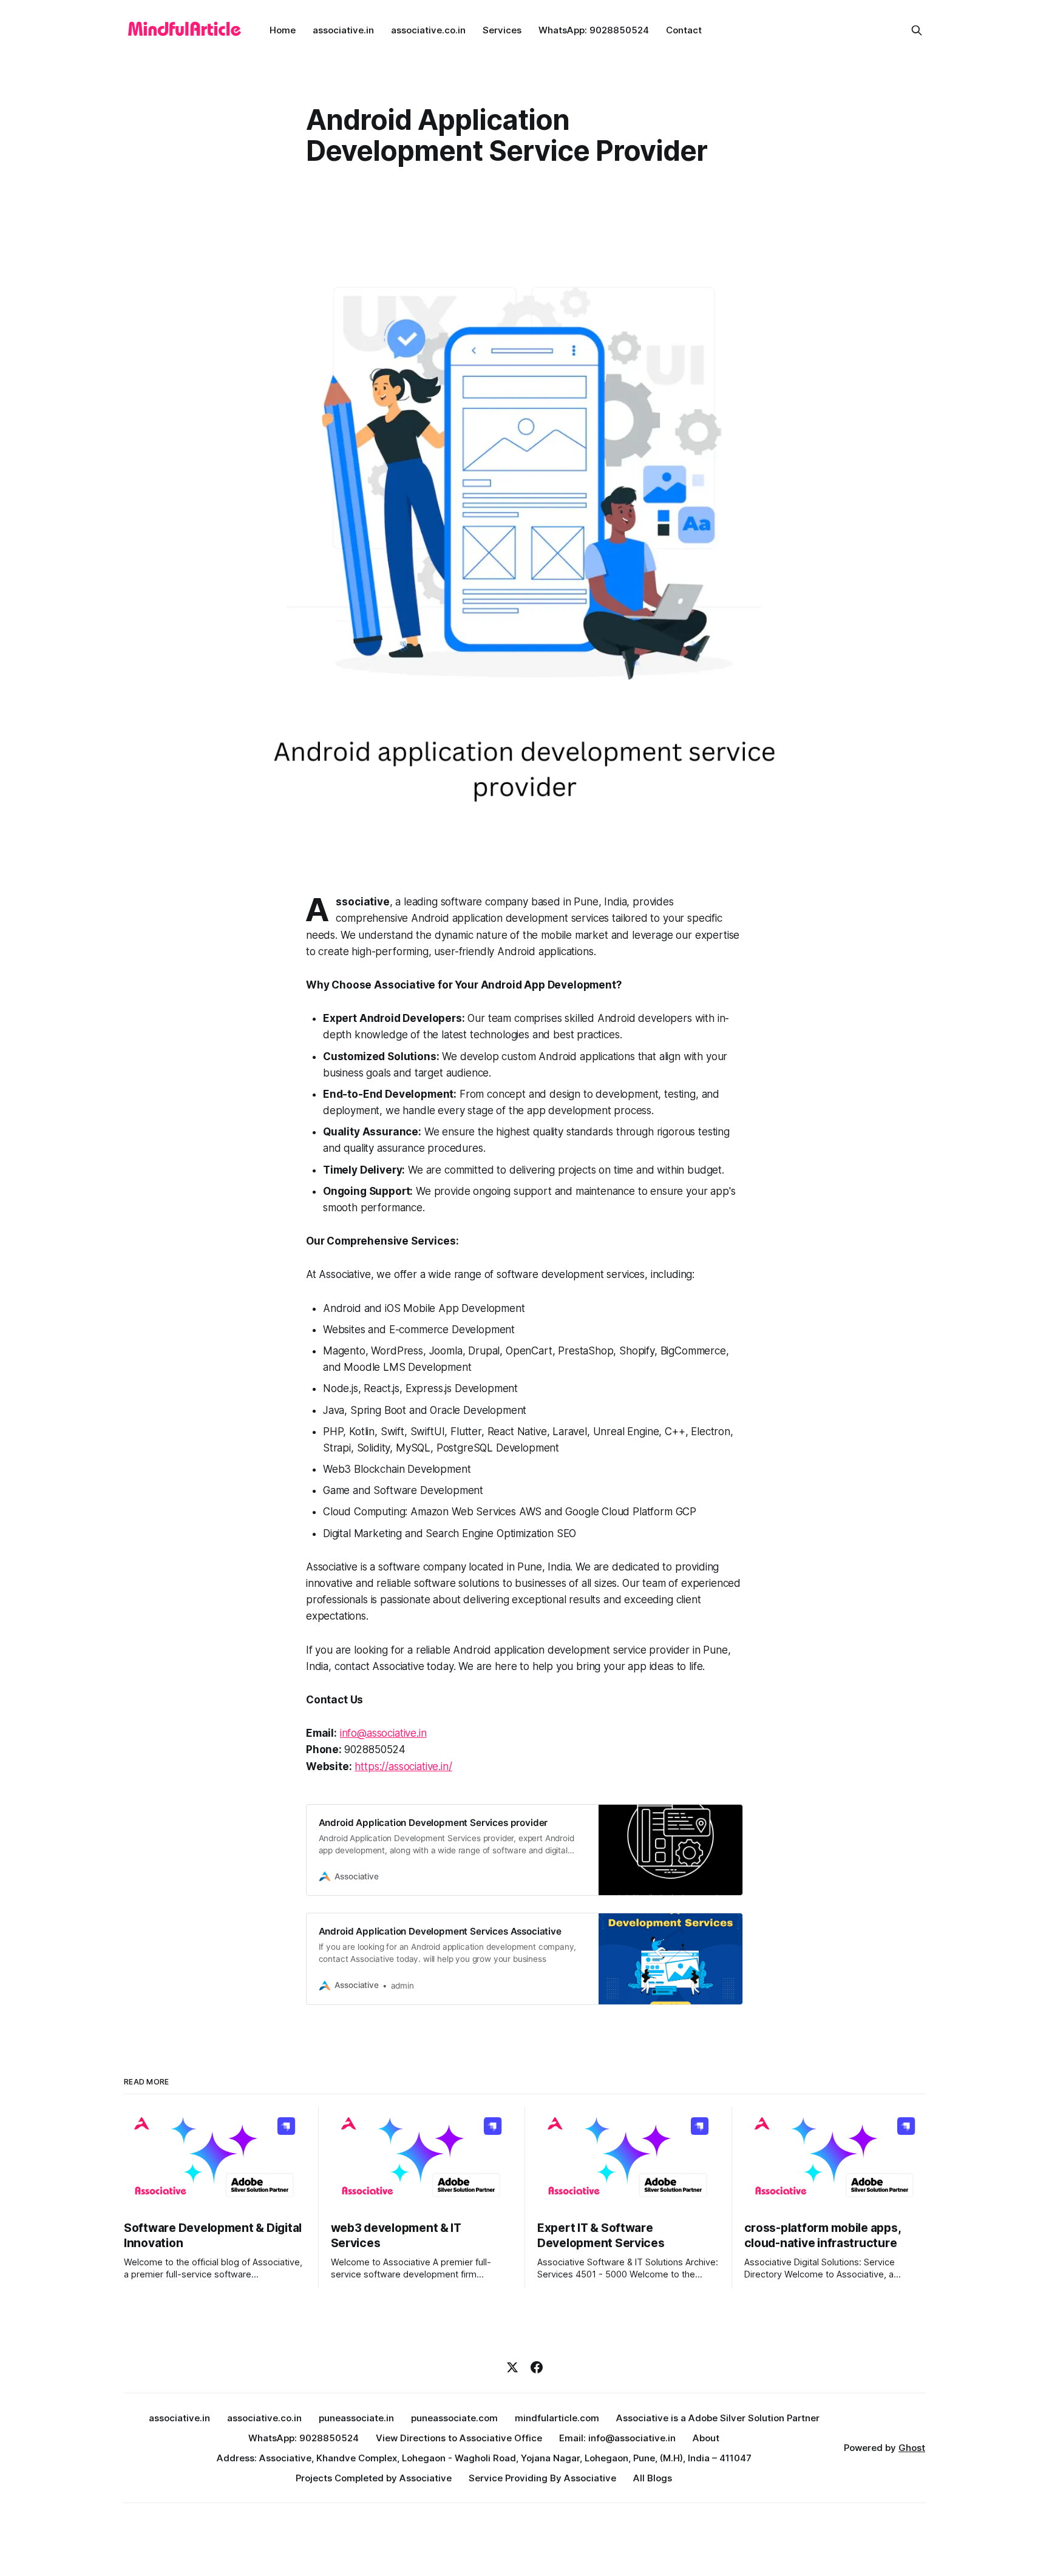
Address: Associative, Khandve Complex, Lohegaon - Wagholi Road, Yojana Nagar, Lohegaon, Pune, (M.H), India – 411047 (484, 2458)
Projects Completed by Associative (374, 2478)
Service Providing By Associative (542, 2478)
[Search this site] (917, 30)
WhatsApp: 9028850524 (594, 30)
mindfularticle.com (557, 2418)
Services (502, 30)
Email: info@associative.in (617, 2438)
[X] (512, 2367)
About (706, 2438)
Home (283, 30)
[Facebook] (537, 2367)
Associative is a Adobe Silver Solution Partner (718, 2418)
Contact (684, 30)
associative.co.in (428, 30)
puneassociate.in (356, 2418)
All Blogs (653, 2478)
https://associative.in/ (403, 1766)
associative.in (343, 30)
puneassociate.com (454, 2418)
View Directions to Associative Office (459, 2438)
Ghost (912, 2448)
